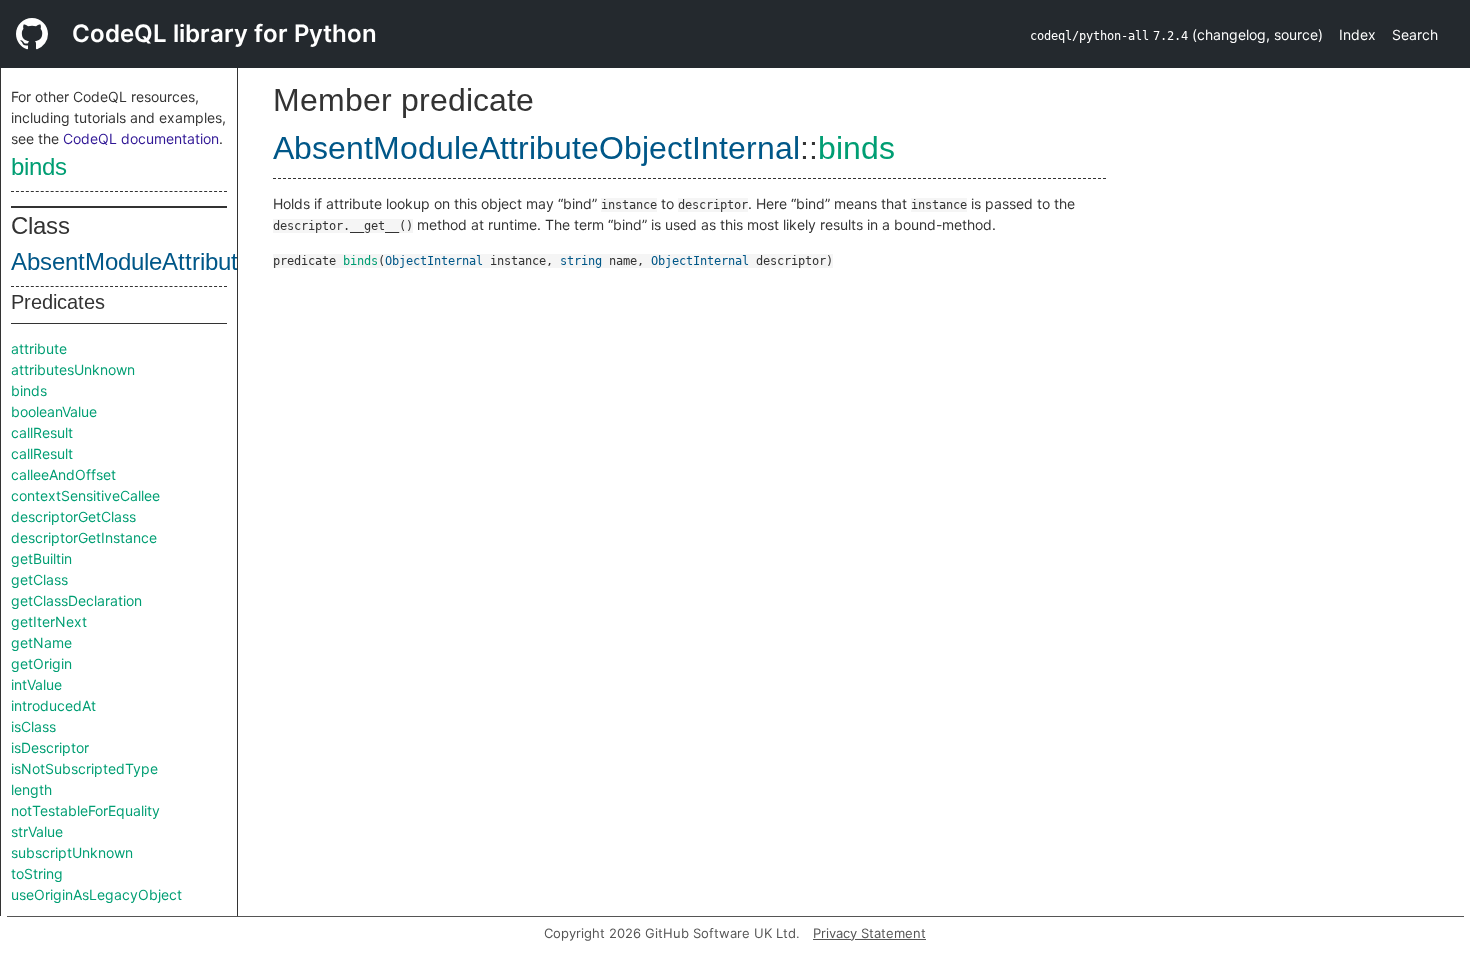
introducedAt (53, 705)
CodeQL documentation (141, 138)
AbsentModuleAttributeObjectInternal (205, 261)
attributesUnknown (73, 369)
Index (1357, 34)
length (31, 789)
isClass (33, 726)
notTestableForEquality (85, 810)
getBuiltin (41, 558)
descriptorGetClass (73, 516)
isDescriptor (50, 747)
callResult (42, 432)
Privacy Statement (869, 933)
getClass (39, 579)
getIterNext (49, 621)
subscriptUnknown (72, 852)
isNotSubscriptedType (84, 768)
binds (39, 166)
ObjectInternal (434, 261)
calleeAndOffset (63, 474)
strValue (37, 831)
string (581, 261)
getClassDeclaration (76, 600)
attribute (39, 348)
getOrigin (41, 663)
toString (37, 873)
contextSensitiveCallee (85, 495)
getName (41, 642)
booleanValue (54, 411)
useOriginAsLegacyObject (96, 894)
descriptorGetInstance (84, 537)
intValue (36, 684)
